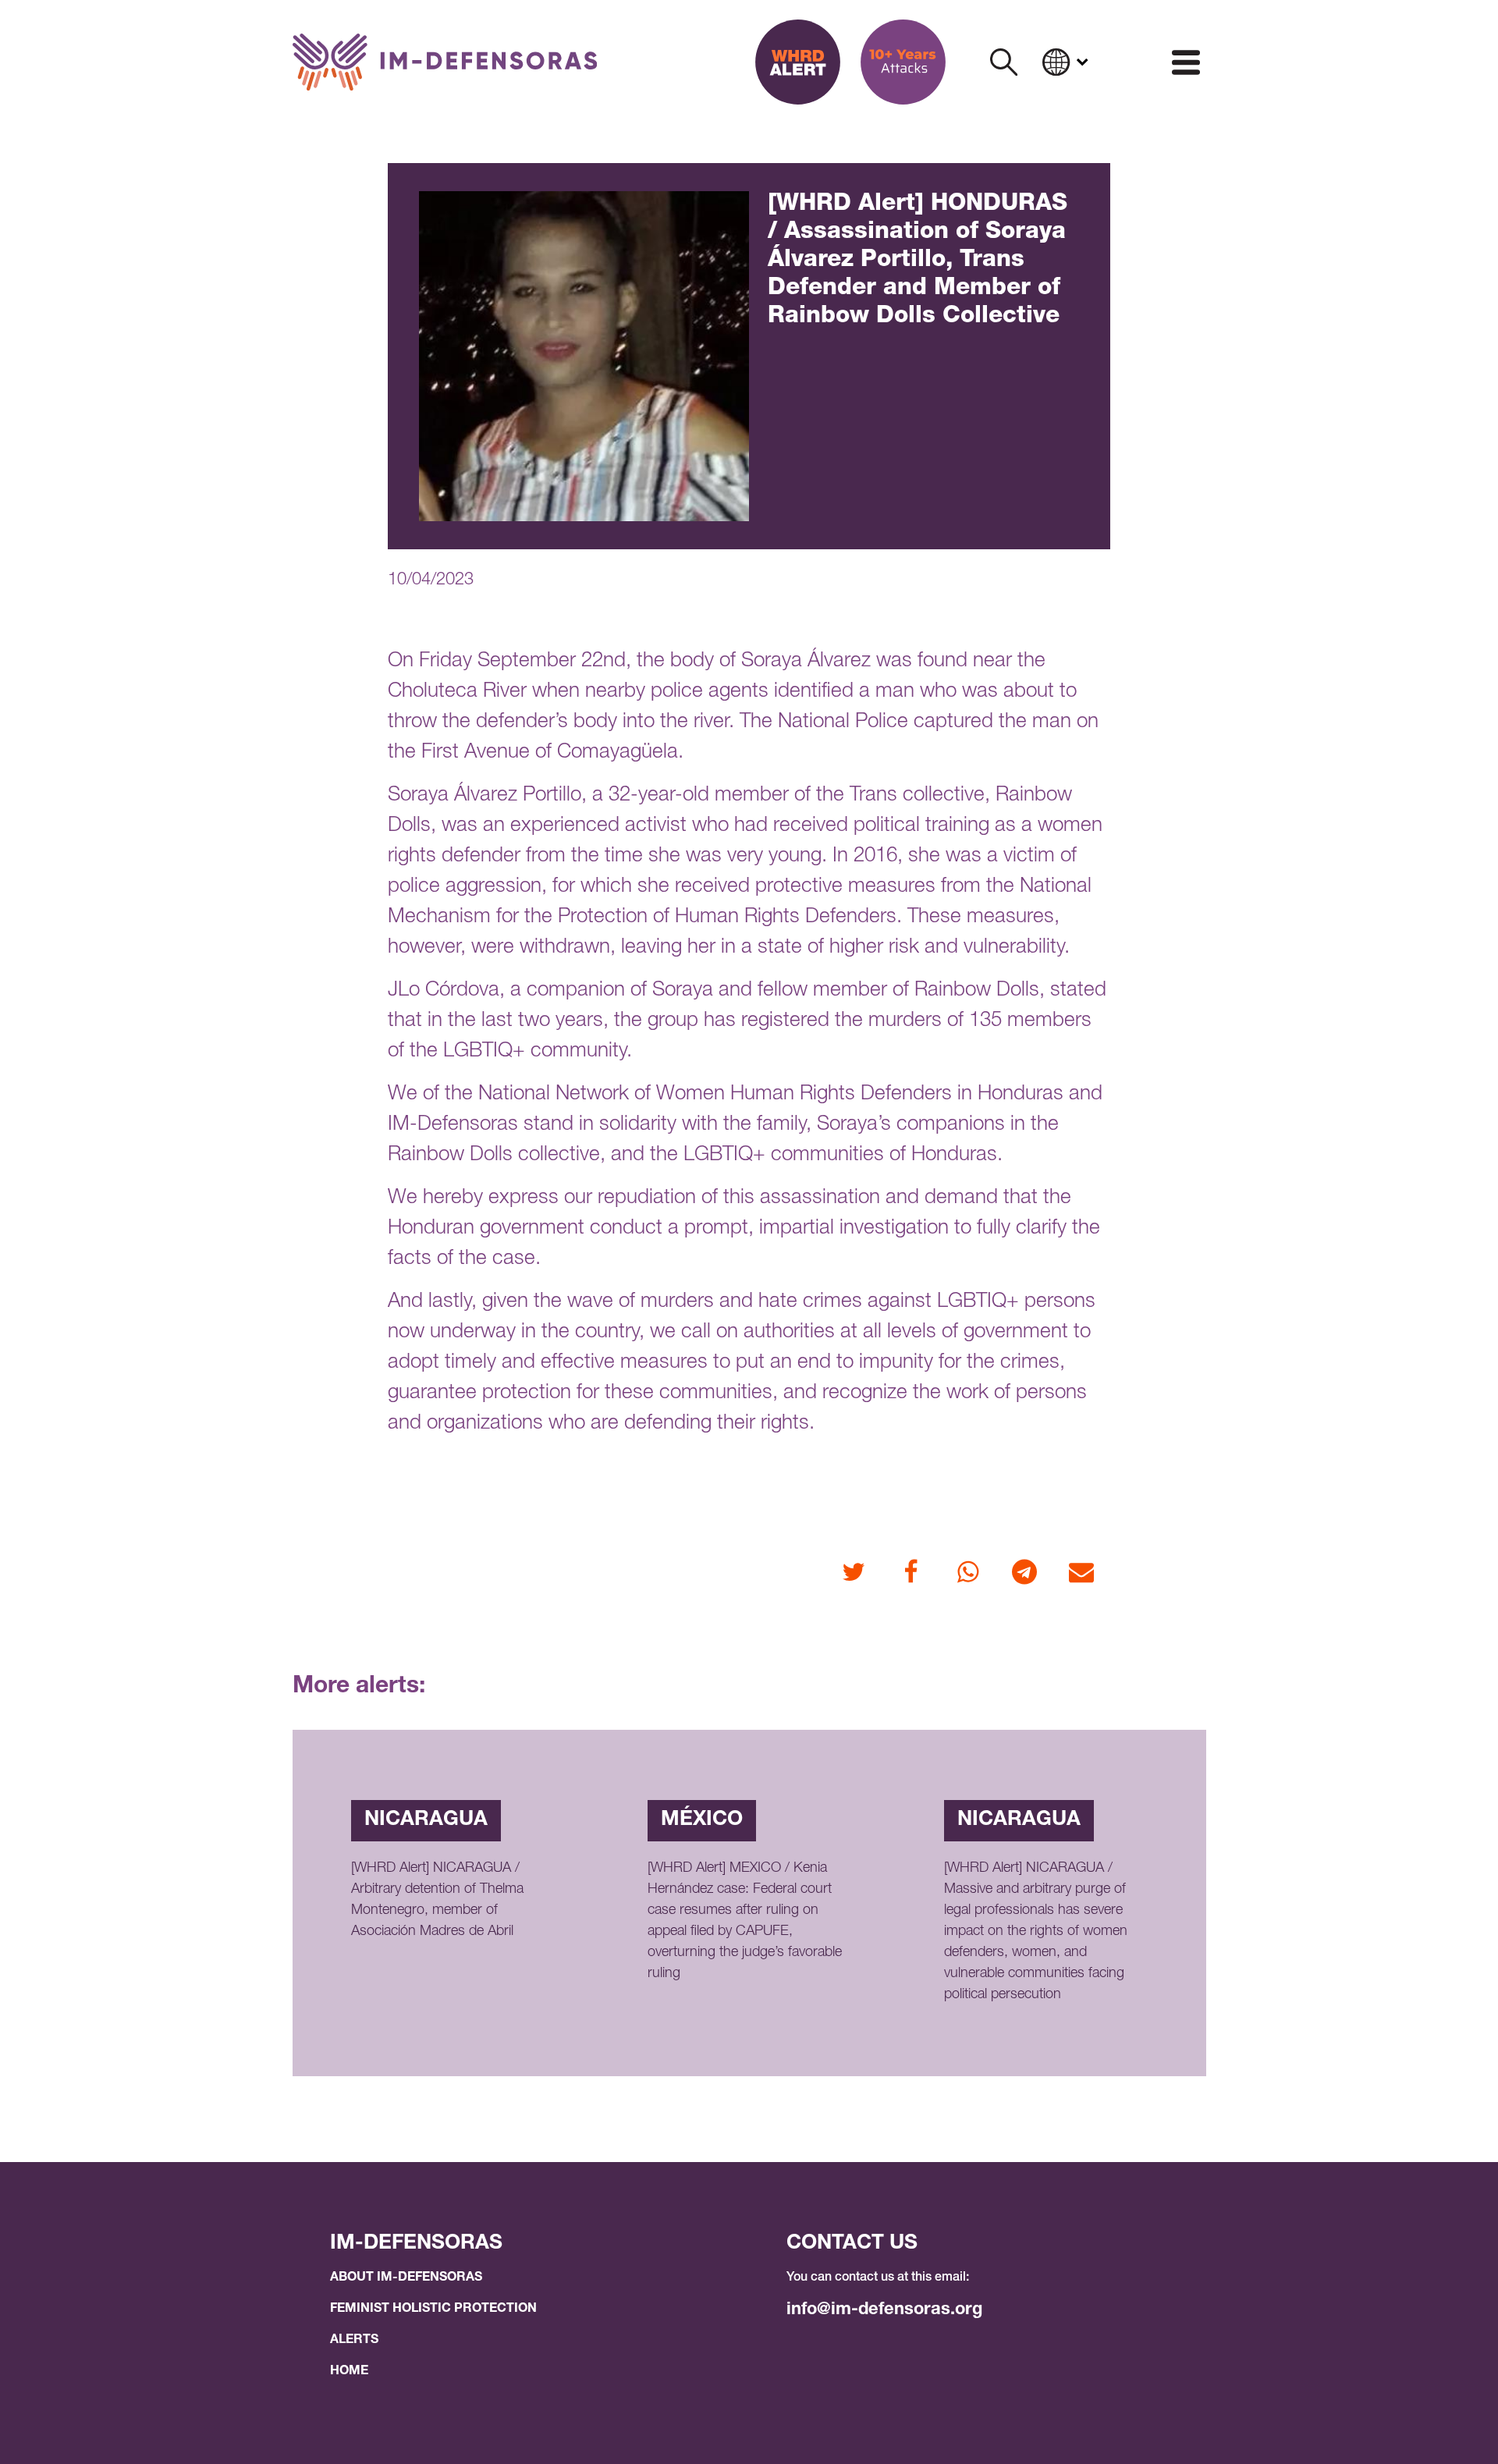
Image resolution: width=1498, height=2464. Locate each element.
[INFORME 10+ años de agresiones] (903, 62)
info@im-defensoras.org (884, 2310)
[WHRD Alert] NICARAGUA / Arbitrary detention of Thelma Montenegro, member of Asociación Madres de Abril (437, 1900)
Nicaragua (426, 1820)
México (702, 1820)
